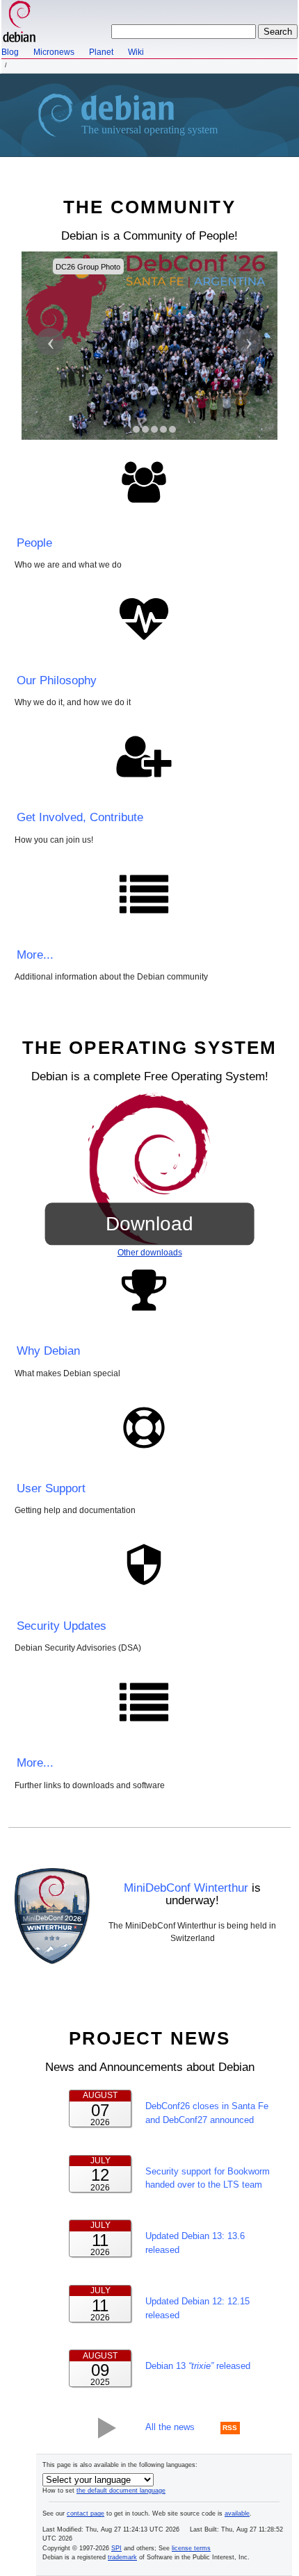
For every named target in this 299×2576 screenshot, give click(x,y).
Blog (10, 52)
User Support (51, 1488)
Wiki (136, 52)
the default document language (121, 2491)
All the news (170, 2427)
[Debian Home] (19, 23)
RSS (230, 2428)
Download (149, 1224)
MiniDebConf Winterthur (186, 1888)
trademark (122, 2557)
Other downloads (150, 1253)
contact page (86, 2513)
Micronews (54, 52)
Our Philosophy (57, 680)
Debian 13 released (198, 2366)
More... (35, 955)
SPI (116, 2548)
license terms (191, 2548)
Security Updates (62, 1626)
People (34, 543)
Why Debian (48, 1351)
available (237, 2513)
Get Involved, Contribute (80, 817)
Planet (101, 52)
